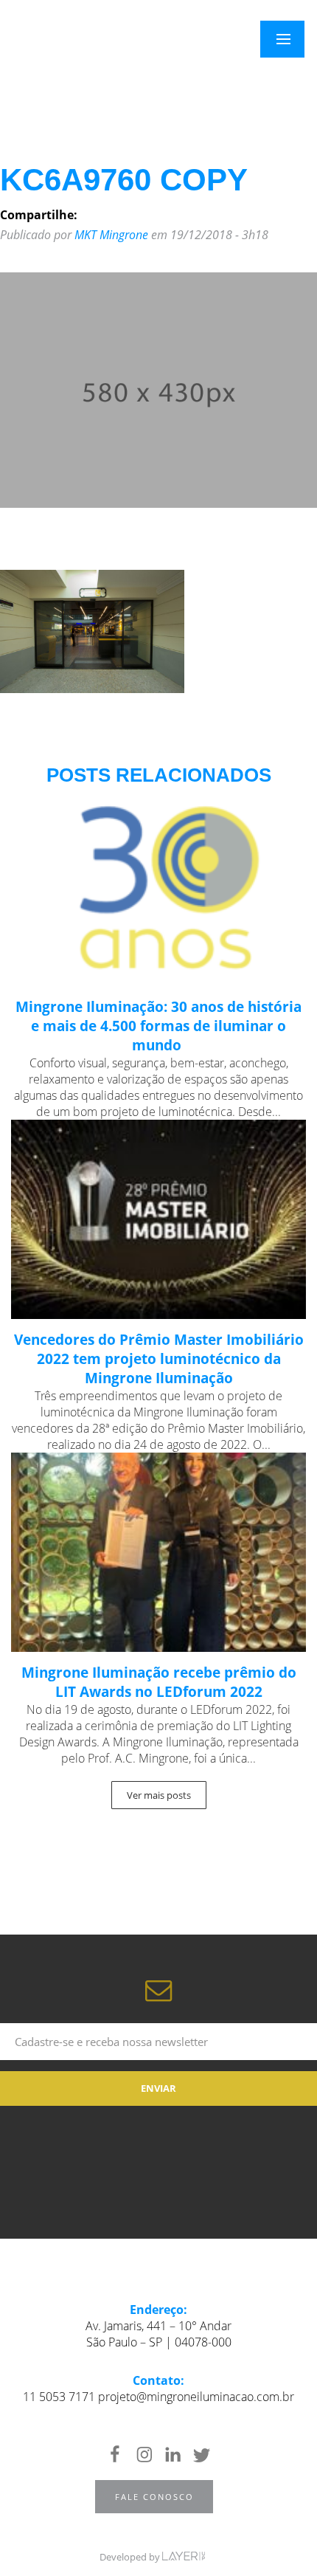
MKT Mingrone (111, 235)
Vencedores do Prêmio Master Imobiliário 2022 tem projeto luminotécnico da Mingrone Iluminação (159, 1359)
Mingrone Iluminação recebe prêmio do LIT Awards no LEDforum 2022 (159, 1682)
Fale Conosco (154, 2497)
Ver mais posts (159, 1795)
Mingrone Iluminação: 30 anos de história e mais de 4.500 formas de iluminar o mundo (158, 1026)
